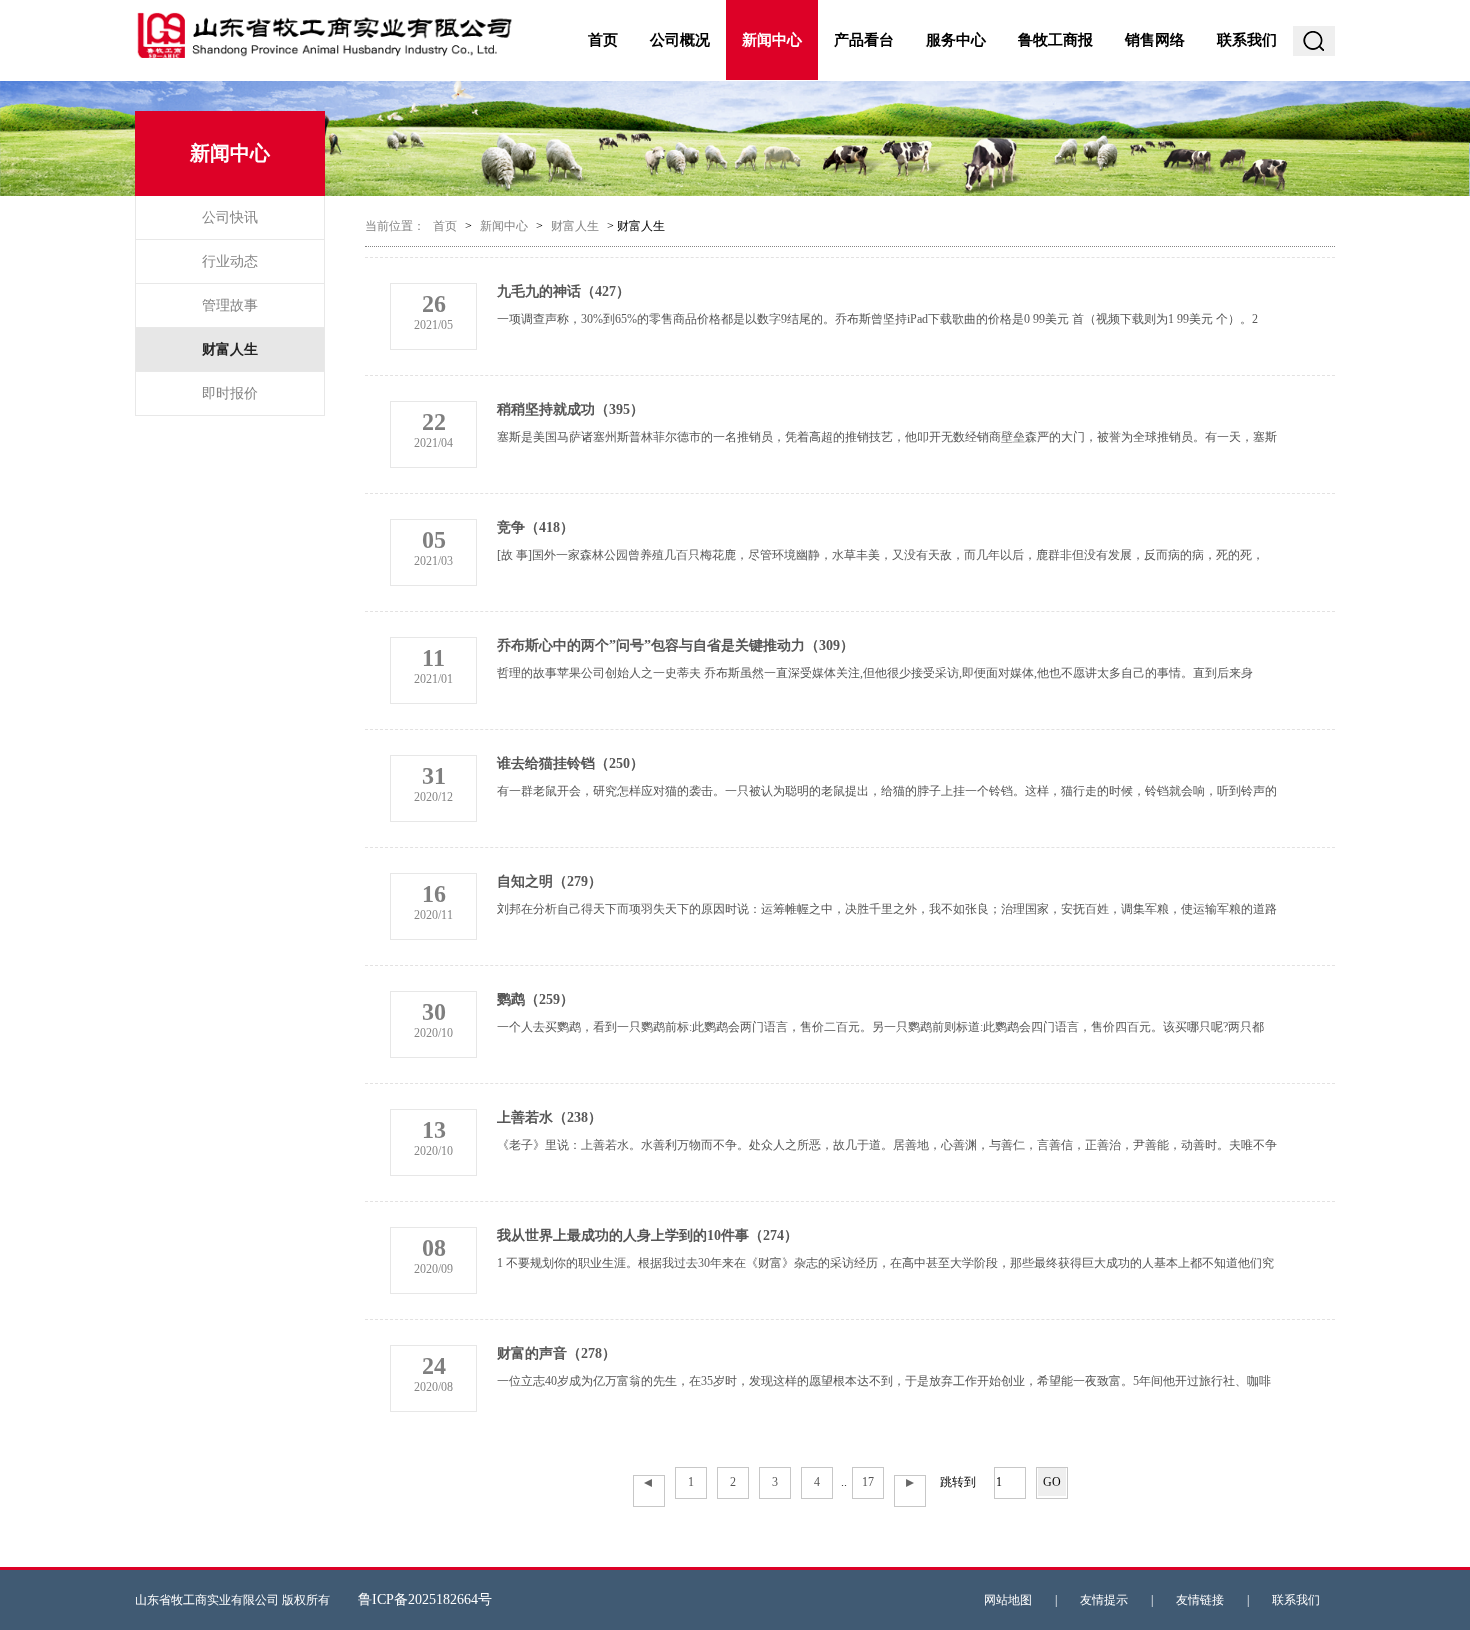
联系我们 (1247, 40)
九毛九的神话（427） (563, 291)
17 (868, 1482)
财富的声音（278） (556, 1353)
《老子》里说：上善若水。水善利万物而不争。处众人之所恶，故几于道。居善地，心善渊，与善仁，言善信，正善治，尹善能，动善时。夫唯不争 (887, 1145)
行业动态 (230, 261)
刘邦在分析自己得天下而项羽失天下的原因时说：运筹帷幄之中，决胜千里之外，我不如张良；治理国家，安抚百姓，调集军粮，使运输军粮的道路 (887, 909)
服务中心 (956, 40)
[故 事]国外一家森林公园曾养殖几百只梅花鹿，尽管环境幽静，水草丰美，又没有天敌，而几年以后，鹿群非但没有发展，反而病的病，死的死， (880, 555)
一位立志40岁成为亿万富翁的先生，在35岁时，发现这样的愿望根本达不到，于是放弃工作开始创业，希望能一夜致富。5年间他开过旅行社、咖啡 (884, 1381)
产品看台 (864, 40)
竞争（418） (535, 527)
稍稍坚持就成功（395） (570, 409)
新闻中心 (772, 40)
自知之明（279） (549, 881)
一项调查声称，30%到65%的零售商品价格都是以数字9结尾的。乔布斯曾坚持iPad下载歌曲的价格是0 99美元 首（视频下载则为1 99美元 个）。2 (877, 319)
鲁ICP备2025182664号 (425, 1599)
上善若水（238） (549, 1117)
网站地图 (1008, 1600)
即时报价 (230, 393)
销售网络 (1155, 40)
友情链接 (1200, 1600)
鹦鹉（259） (535, 999)
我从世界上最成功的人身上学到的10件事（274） (647, 1235)
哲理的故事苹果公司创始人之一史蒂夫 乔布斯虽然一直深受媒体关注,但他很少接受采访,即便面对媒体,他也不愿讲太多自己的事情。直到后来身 (875, 673)
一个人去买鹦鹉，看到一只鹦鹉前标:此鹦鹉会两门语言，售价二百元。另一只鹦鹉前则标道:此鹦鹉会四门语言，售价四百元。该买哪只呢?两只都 (880, 1027)
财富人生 (230, 349)
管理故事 (230, 305)
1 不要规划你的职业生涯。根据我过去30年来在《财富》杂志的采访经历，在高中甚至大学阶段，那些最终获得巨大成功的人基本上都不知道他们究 (885, 1263)
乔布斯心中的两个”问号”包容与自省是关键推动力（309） (675, 645)
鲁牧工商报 (1055, 40)
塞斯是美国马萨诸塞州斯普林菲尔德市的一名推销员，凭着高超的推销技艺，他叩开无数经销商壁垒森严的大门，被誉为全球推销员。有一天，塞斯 (887, 437)
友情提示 (1104, 1600)
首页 (603, 40)
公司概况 (680, 40)
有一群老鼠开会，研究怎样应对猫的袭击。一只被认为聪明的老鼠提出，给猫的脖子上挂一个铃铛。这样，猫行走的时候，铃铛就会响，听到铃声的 (887, 791)
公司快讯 (230, 217)
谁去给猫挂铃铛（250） (570, 763)
